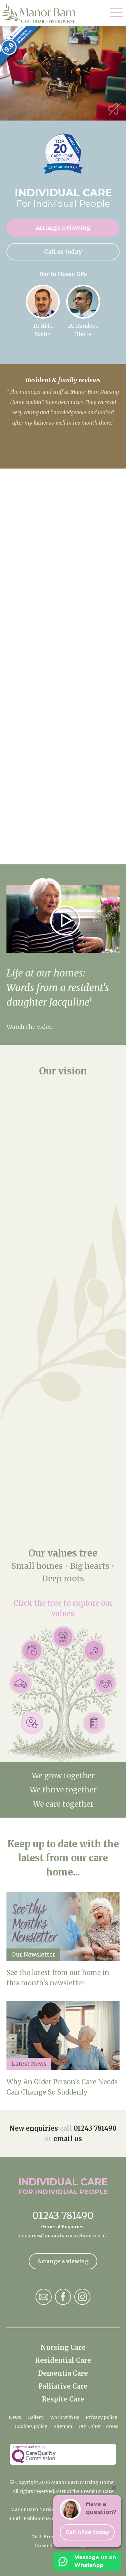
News (15, 2417)
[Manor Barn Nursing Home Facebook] (63, 2297)
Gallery (36, 2417)
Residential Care (63, 2360)
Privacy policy (101, 2417)
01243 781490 (95, 2128)
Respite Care (63, 2399)
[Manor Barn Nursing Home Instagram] (82, 2297)
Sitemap (63, 2426)
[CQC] (63, 2454)
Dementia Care (63, 2373)
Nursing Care (63, 2347)
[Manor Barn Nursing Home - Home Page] (43, 13)
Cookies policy (31, 2426)
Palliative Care (63, 2386)
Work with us (65, 2417)
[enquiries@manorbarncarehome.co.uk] (44, 2297)
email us (68, 2139)
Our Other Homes (98, 2426)
